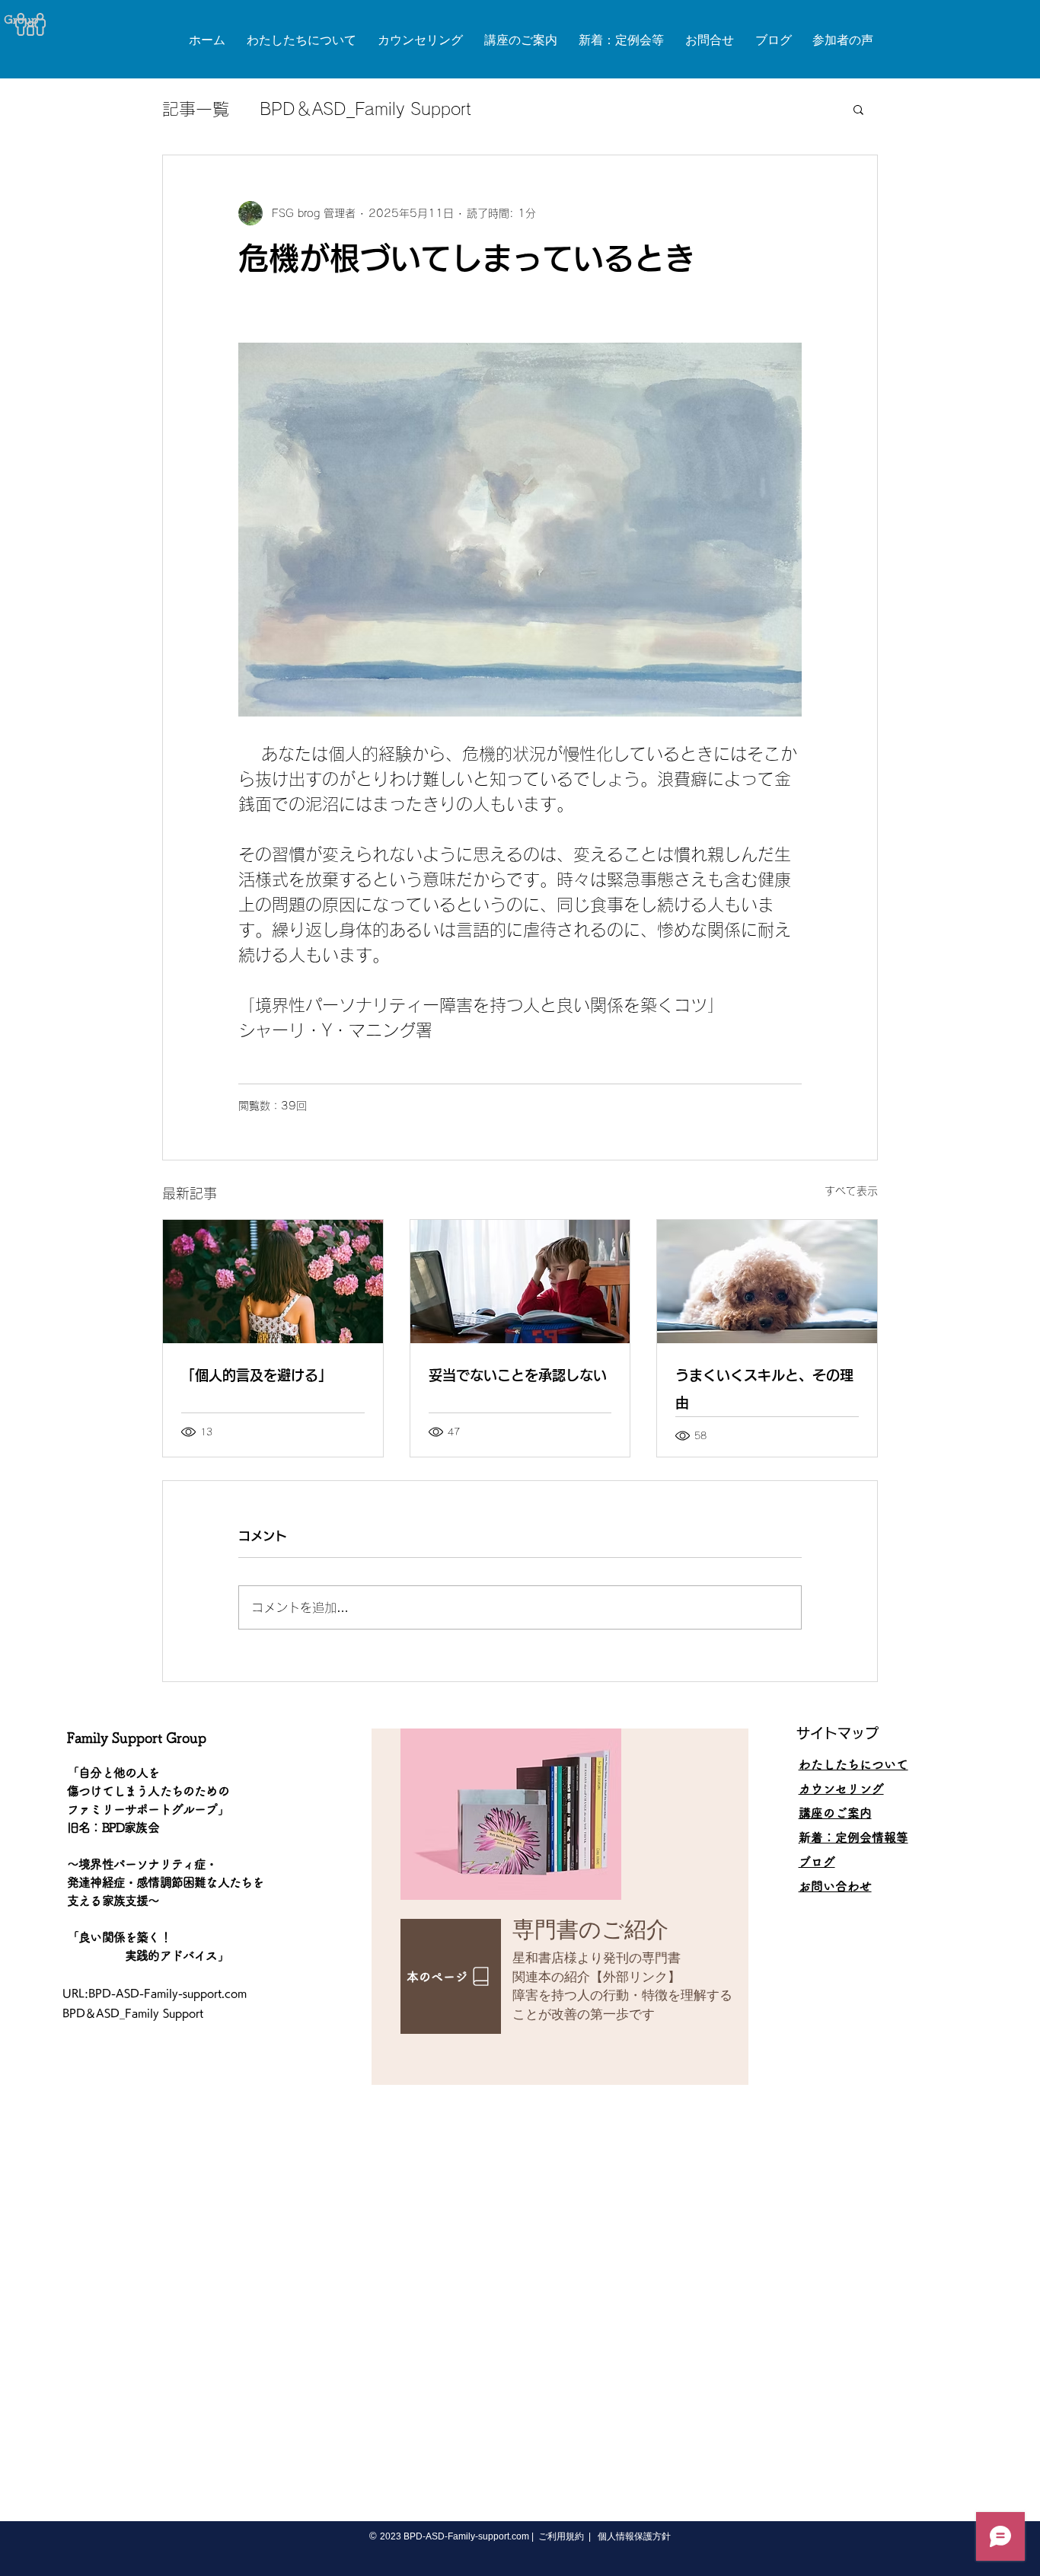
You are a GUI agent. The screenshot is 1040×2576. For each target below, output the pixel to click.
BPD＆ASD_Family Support (365, 109)
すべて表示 (851, 1191)
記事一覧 (196, 109)
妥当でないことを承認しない (518, 1375)
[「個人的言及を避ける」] (273, 1282)
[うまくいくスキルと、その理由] (767, 1282)
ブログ (817, 1862)
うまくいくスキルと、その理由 (764, 1389)
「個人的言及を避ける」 (257, 1375)
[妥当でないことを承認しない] (520, 1282)
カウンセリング (841, 1789)
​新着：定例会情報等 (853, 1837)
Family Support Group (137, 1738)
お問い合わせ (835, 1886)
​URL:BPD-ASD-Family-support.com (155, 1993)
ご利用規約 (561, 2536)
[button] (858, 109)
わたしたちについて (853, 1764)
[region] (560, 1907)
